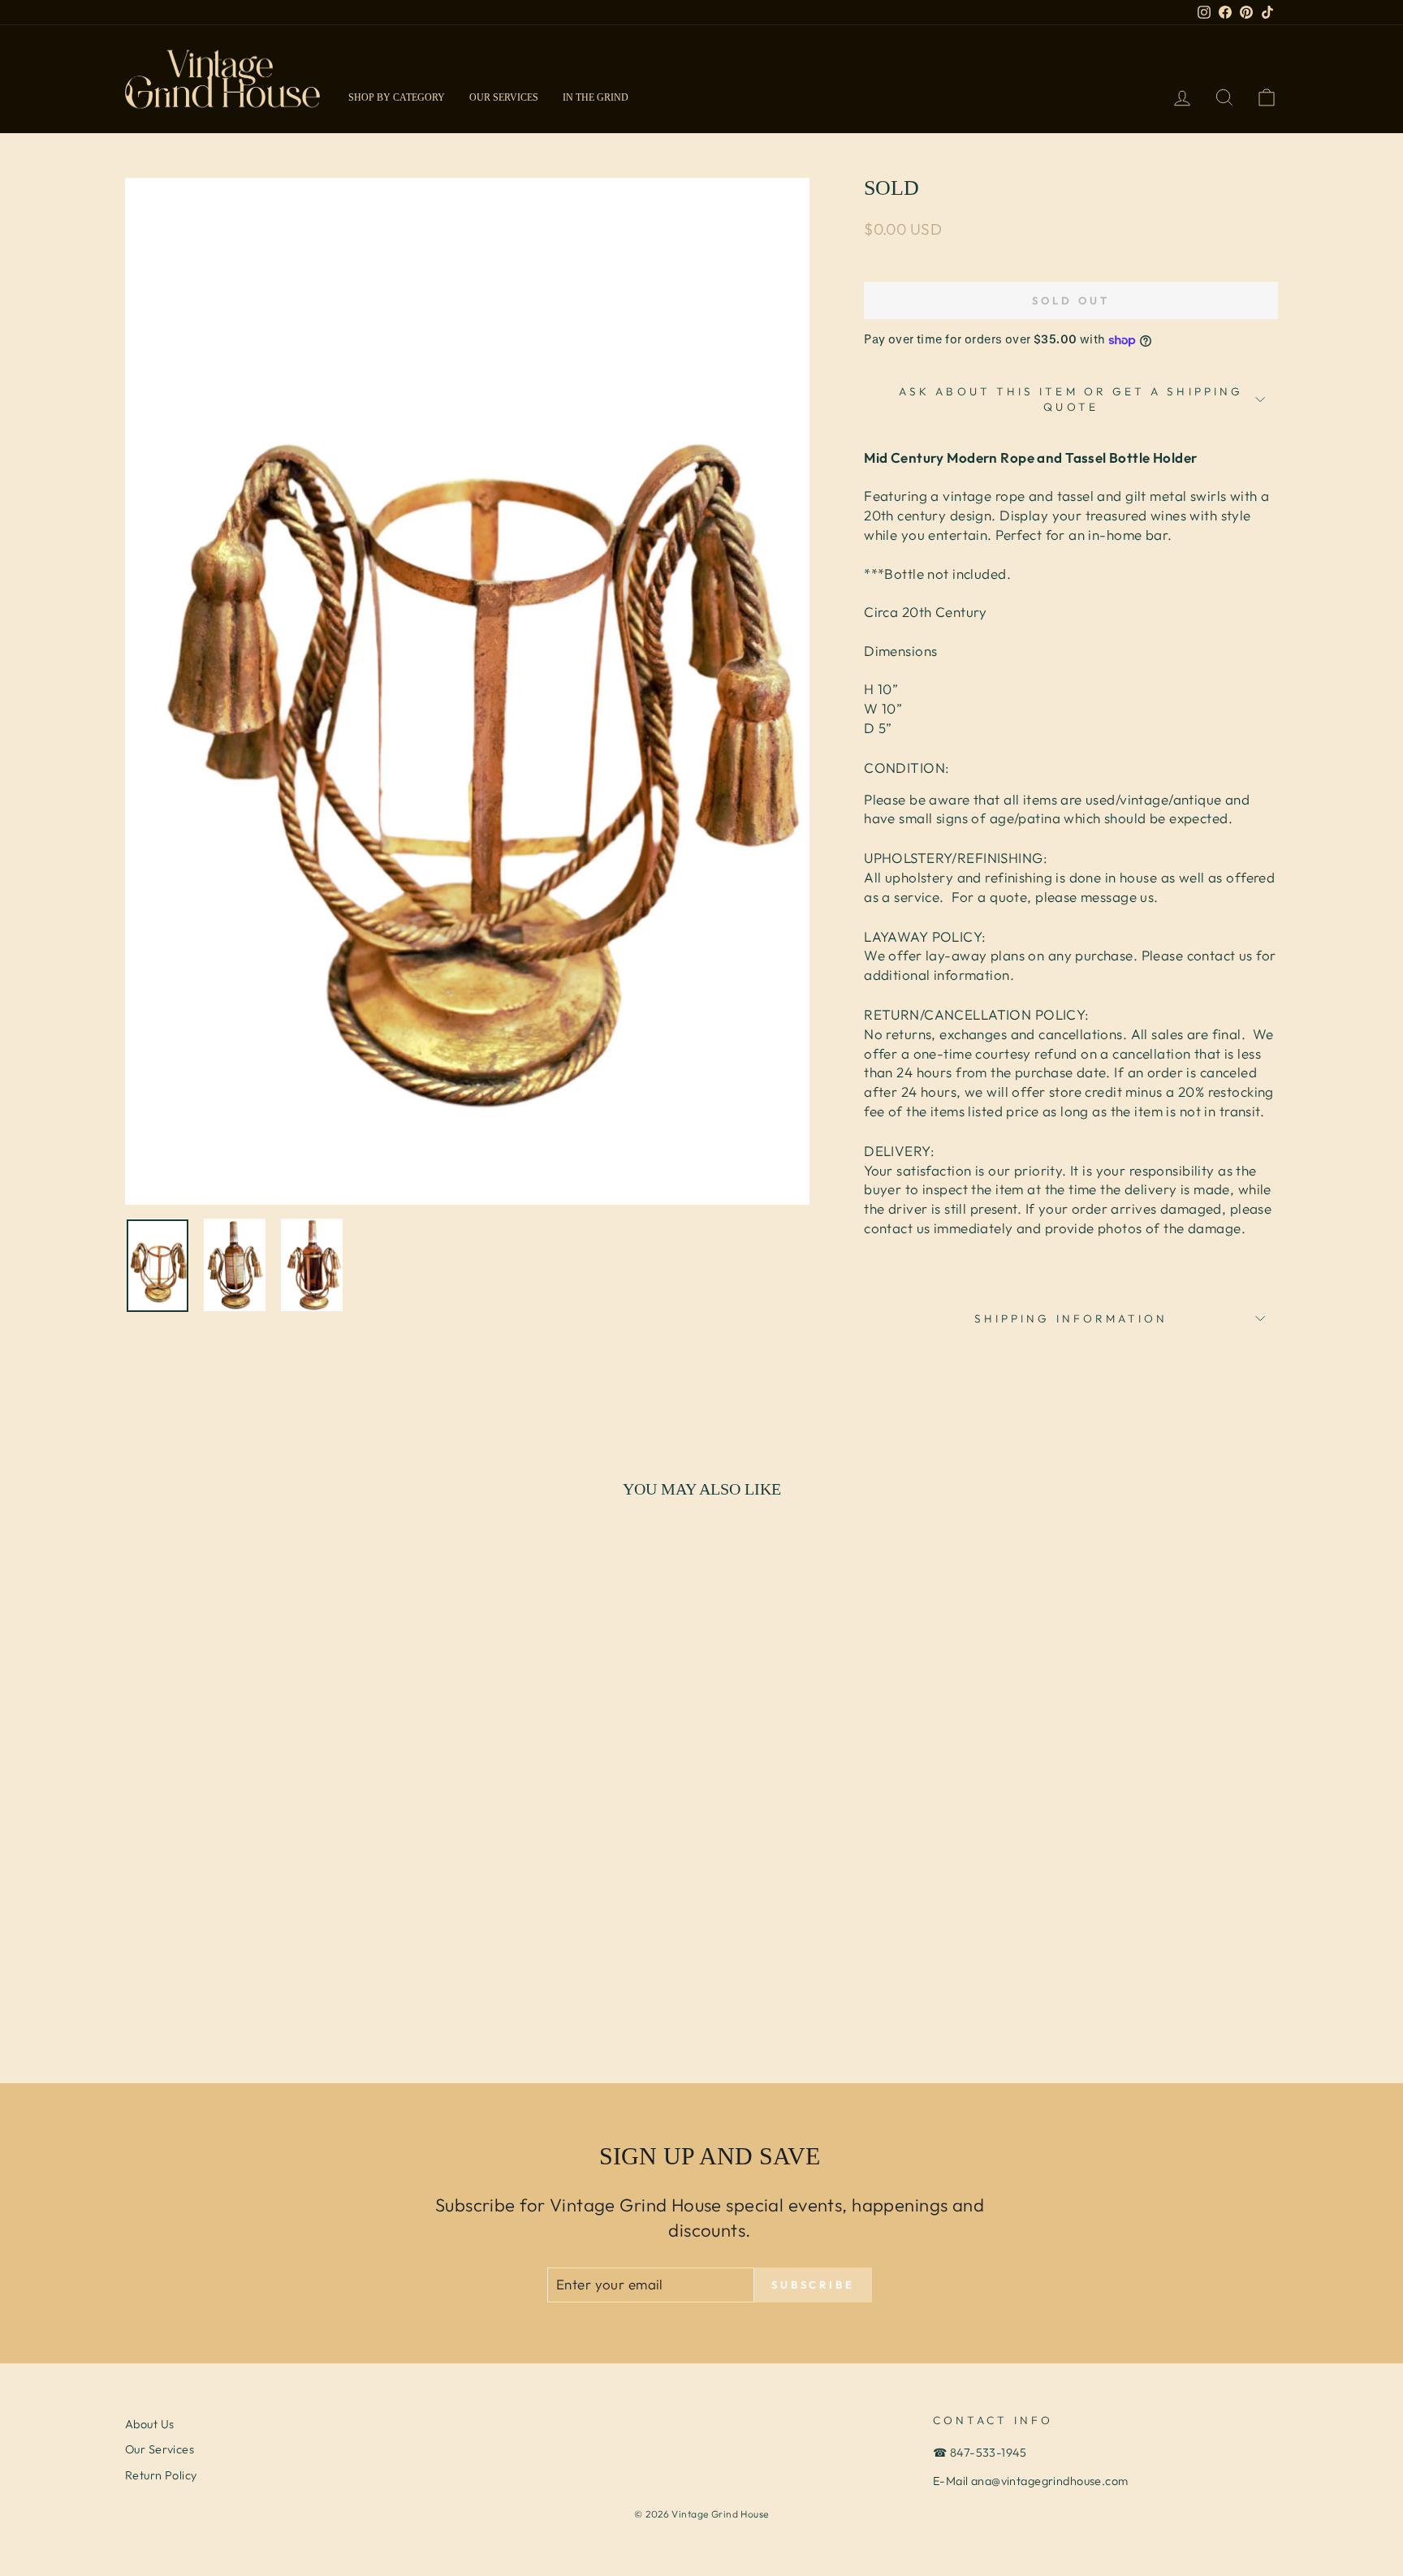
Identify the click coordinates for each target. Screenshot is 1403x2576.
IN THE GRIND (596, 97)
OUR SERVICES (504, 97)
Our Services (160, 2449)
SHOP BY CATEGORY (397, 97)
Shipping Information (1071, 1318)
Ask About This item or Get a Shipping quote (1071, 399)
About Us (149, 2424)
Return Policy (161, 2475)
